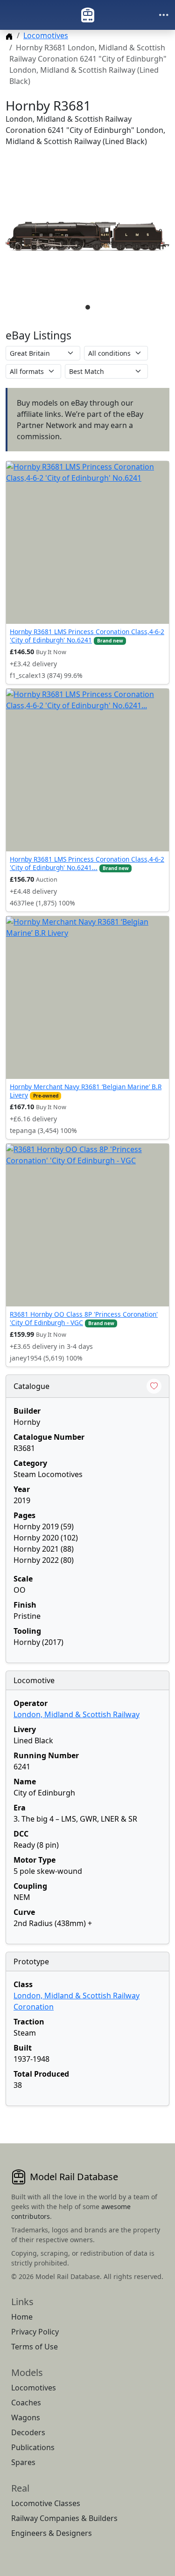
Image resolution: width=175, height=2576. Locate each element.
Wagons (26, 2417)
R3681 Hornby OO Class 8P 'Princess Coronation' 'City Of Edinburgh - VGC (84, 1318)
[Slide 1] (88, 307)
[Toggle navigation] (164, 15)
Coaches (26, 2403)
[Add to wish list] (154, 1386)
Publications (33, 2447)
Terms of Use (35, 2347)
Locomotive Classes (46, 2503)
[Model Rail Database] (88, 15)
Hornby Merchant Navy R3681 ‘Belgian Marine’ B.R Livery (86, 1091)
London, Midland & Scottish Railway (77, 1714)
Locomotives (46, 35)
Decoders (28, 2432)
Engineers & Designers (52, 2533)
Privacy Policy (35, 2332)
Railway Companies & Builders (64, 2518)
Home (22, 2317)
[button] (87, 236)
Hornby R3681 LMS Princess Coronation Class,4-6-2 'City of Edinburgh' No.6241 (87, 636)
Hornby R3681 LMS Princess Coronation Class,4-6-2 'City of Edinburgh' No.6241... (87, 863)
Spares (23, 2462)
